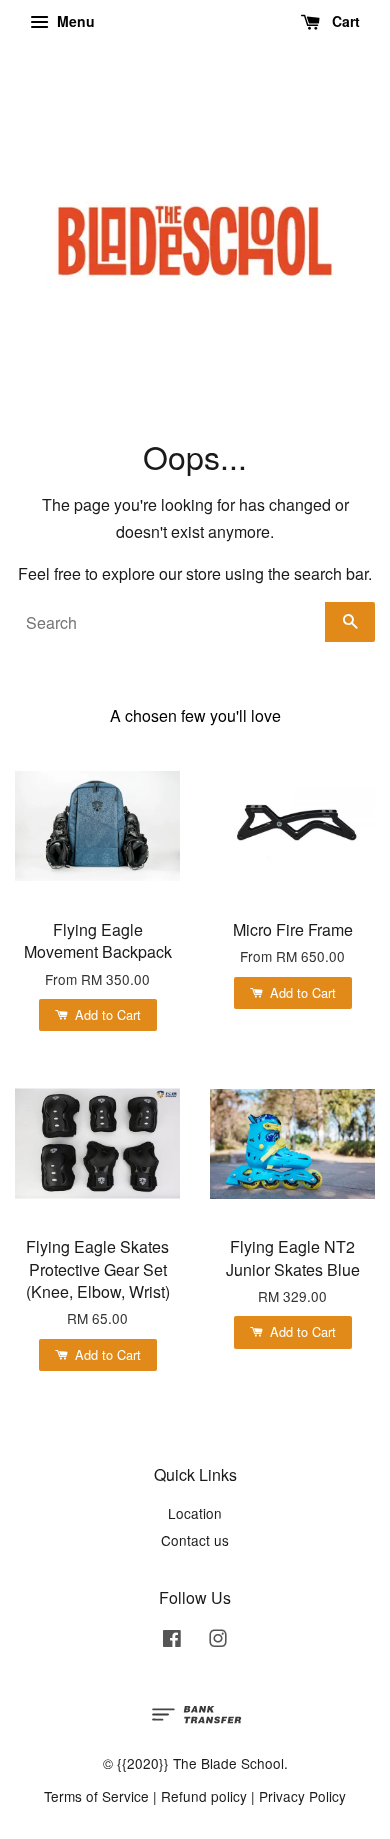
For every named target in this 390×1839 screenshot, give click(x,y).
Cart (344, 21)
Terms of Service (96, 1796)
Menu (74, 21)
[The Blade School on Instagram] (218, 1641)
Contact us (195, 1540)
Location (195, 1513)
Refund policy (204, 1796)
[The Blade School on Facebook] (172, 1641)
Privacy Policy (302, 1796)
